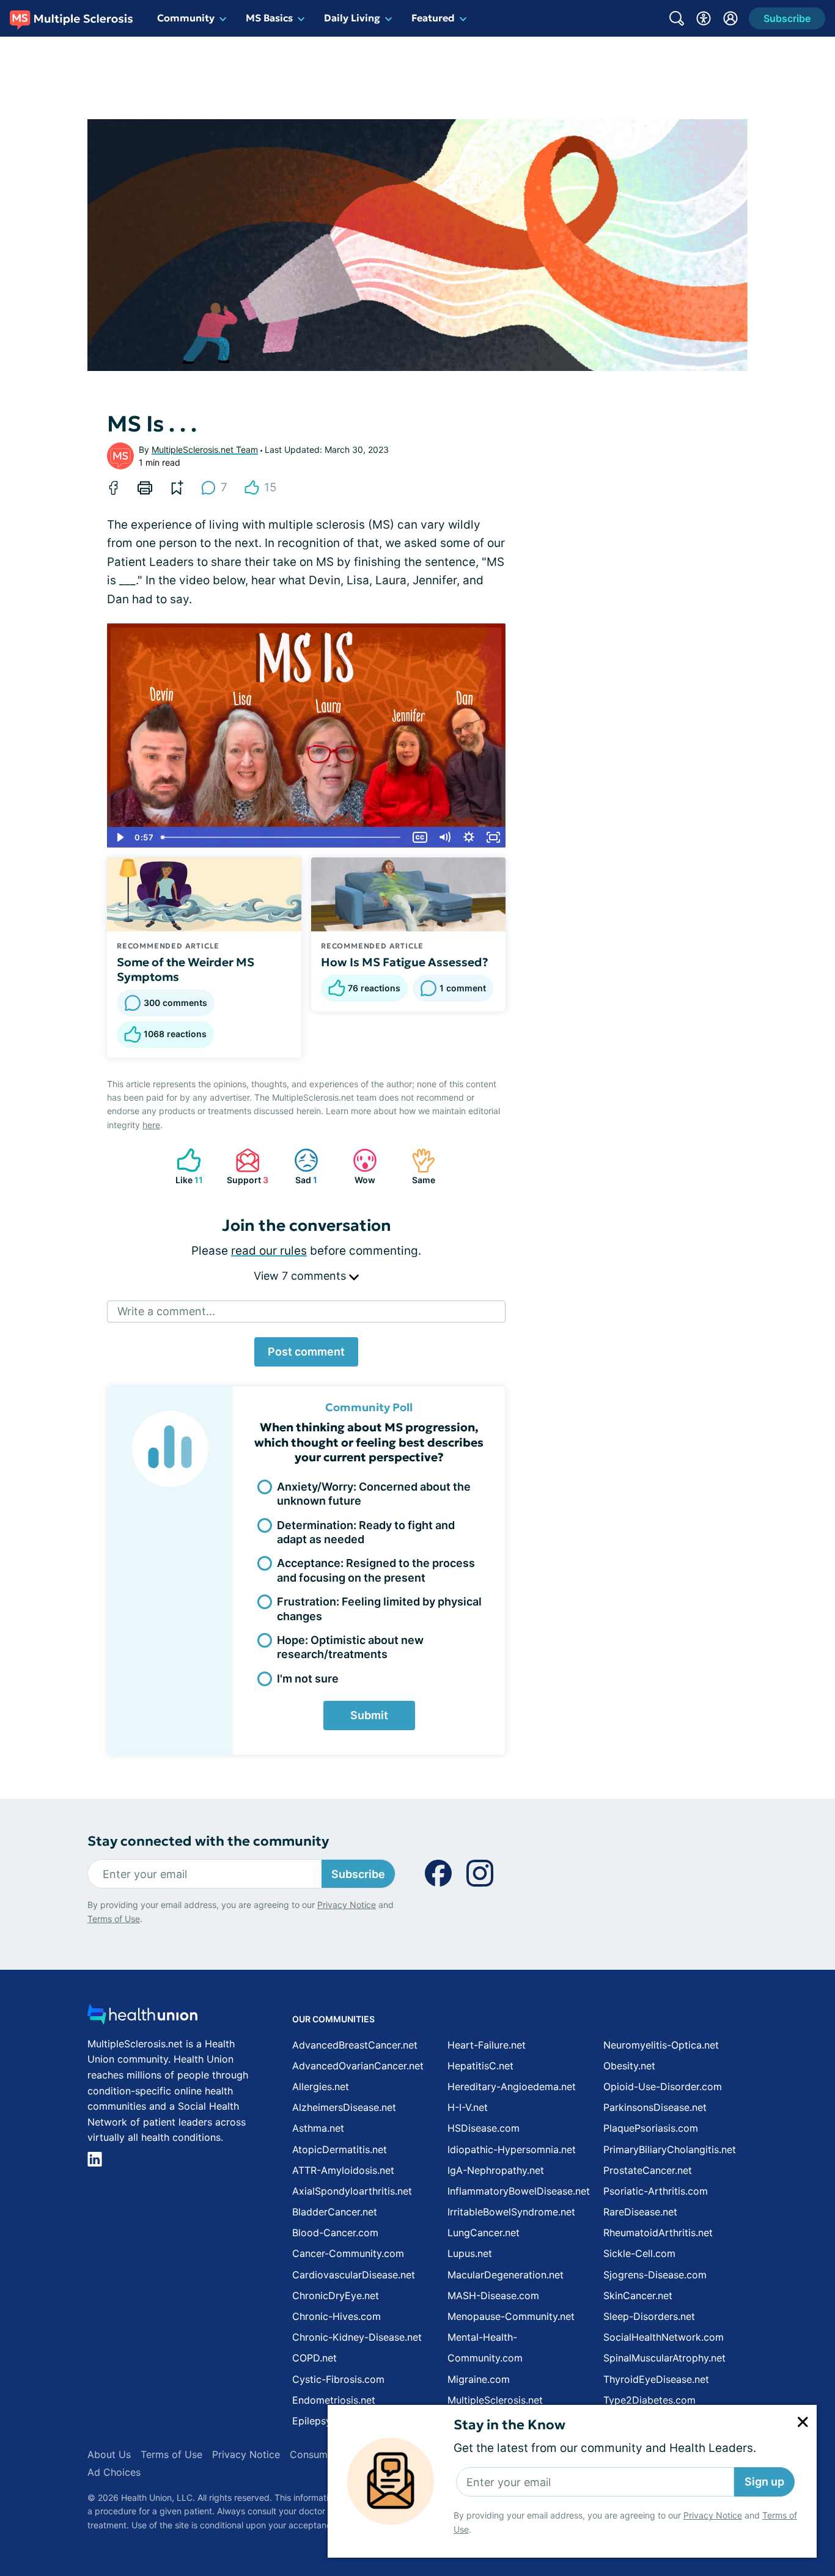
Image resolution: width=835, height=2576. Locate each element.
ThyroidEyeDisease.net (656, 2379)
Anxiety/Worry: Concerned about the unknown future (374, 1494)
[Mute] (444, 837)
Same (417, 1166)
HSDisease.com (484, 2128)
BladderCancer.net (335, 2212)
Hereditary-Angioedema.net (512, 2086)
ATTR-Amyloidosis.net (343, 2170)
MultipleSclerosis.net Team (205, 450)
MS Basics (269, 18)
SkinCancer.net (638, 2295)
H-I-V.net (468, 2107)
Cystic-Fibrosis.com (338, 2379)
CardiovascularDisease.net (354, 2275)
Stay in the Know (509, 2425)
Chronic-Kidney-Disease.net (357, 2337)
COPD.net (315, 2358)
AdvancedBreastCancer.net (355, 2045)
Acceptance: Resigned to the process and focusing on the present (376, 1570)
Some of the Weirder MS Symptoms (186, 969)
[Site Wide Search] (677, 18)
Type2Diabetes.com (649, 2400)
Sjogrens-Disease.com (655, 2275)
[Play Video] (119, 837)
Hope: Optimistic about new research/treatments (350, 1647)
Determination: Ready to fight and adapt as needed (366, 1532)
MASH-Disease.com (493, 2295)
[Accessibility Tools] (704, 18)
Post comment (306, 1352)
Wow (358, 1166)
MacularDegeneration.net (506, 2275)
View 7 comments (301, 1276)
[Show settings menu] (469, 837)
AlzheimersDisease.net (344, 2107)
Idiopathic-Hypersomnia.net (512, 2149)
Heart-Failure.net (487, 2045)
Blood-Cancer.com (335, 2233)
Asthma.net (318, 2128)
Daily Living (352, 18)
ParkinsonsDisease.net (655, 2107)
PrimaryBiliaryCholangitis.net (670, 2149)
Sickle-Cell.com (639, 2253)
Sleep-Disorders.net (649, 2316)
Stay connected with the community (208, 1841)
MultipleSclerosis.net (495, 2400)
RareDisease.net (640, 2212)
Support (246, 1166)
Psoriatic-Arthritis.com (656, 2191)
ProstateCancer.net (648, 2170)
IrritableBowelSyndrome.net (511, 2212)
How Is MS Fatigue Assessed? (405, 962)
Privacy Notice (713, 2515)
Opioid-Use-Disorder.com (663, 2086)
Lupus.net (470, 2253)
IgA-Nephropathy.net (496, 2170)
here (151, 1125)
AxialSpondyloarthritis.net (352, 2191)
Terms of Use (114, 1919)
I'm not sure (308, 1679)
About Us (109, 2454)
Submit (369, 1715)
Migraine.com (479, 2379)
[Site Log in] (730, 18)
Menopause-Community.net (511, 2316)
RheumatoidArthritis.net (658, 2233)
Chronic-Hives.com (337, 2316)
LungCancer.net (484, 2233)
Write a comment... (166, 1311)
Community (186, 18)
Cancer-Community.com (348, 2253)
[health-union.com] (142, 2018)
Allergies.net (321, 2086)
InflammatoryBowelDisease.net (519, 2191)
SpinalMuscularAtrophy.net (664, 2358)
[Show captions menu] (420, 837)
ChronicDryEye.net (336, 2295)
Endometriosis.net (334, 2400)
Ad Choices (114, 2472)
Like (184, 1166)
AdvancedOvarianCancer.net (358, 2066)
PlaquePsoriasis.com (651, 2128)
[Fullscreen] (493, 837)
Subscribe (358, 1874)
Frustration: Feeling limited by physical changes (379, 1609)
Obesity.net (629, 2066)
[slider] (282, 837)
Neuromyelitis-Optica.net (661, 2045)
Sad (300, 1166)
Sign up (764, 2482)
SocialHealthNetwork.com (664, 2337)
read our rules (269, 1251)
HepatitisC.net (480, 2066)
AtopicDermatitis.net (340, 2149)
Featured (433, 18)
